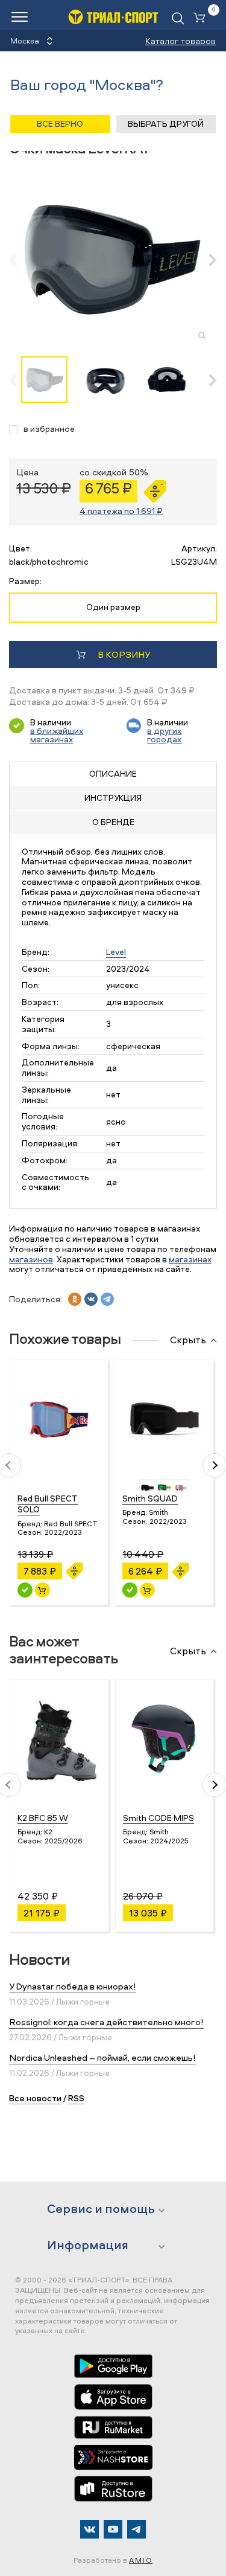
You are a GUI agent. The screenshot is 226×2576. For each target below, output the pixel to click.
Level (116, 952)
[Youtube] (113, 2529)
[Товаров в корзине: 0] (202, 18)
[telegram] (107, 1299)
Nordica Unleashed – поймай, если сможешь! (102, 2057)
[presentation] (20, 260)
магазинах (190, 1259)
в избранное (49, 429)
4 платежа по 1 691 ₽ (121, 511)
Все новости (35, 2098)
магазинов (31, 1259)
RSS (76, 2098)
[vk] (91, 1299)
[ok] (75, 1299)
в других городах (164, 735)
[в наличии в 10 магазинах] (25, 1590)
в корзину (124, 654)
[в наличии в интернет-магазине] (42, 1590)
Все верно (60, 124)
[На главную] (113, 17)
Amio (141, 2560)
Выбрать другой (166, 124)
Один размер (113, 607)
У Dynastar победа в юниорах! (73, 1986)
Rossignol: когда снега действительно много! (106, 2022)
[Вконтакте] (89, 2529)
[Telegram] (137, 2529)
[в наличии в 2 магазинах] (130, 1590)
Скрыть (188, 1340)
